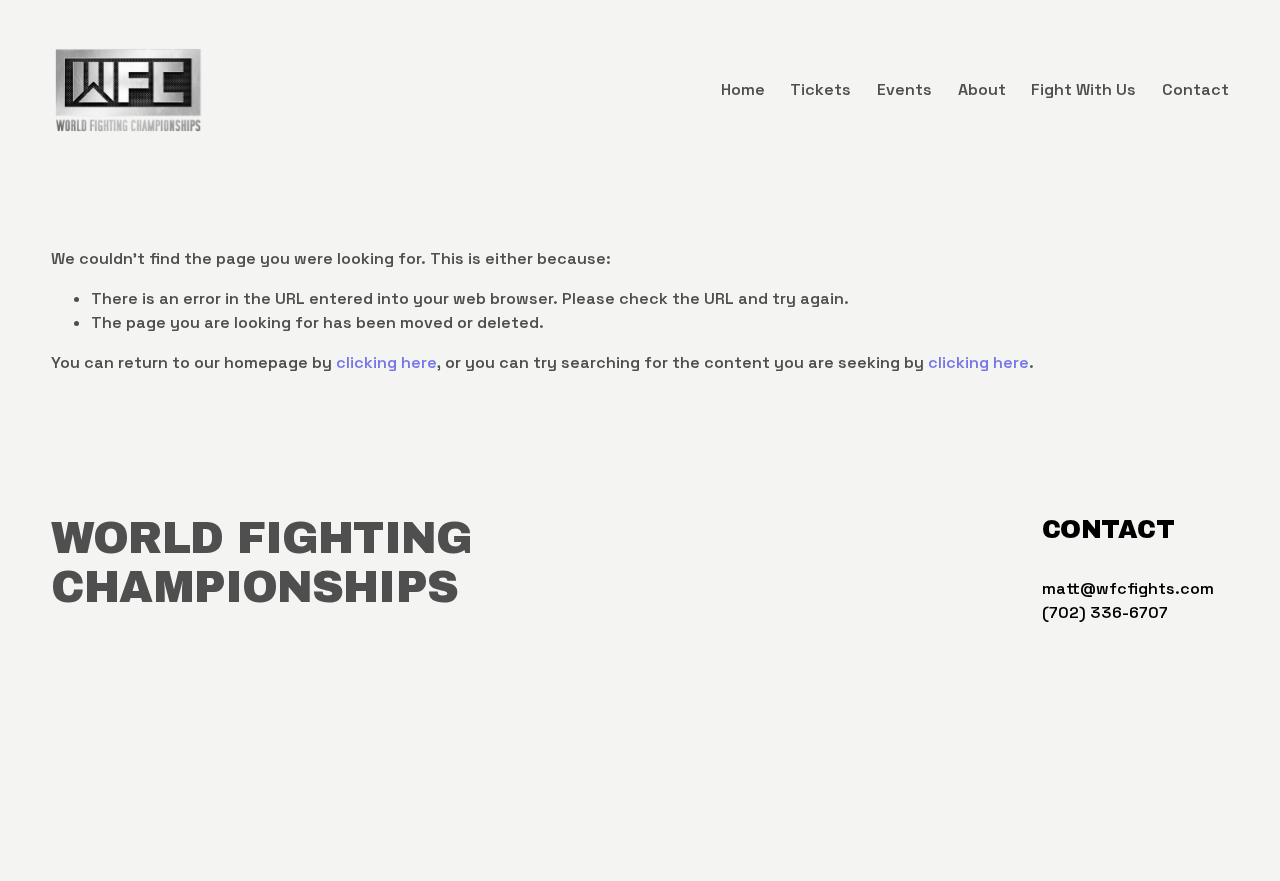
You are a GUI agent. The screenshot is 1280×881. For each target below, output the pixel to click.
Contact (1195, 89)
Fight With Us (1083, 89)
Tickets (820, 89)
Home (743, 89)
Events (904, 89)
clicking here (386, 362)
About (982, 89)
